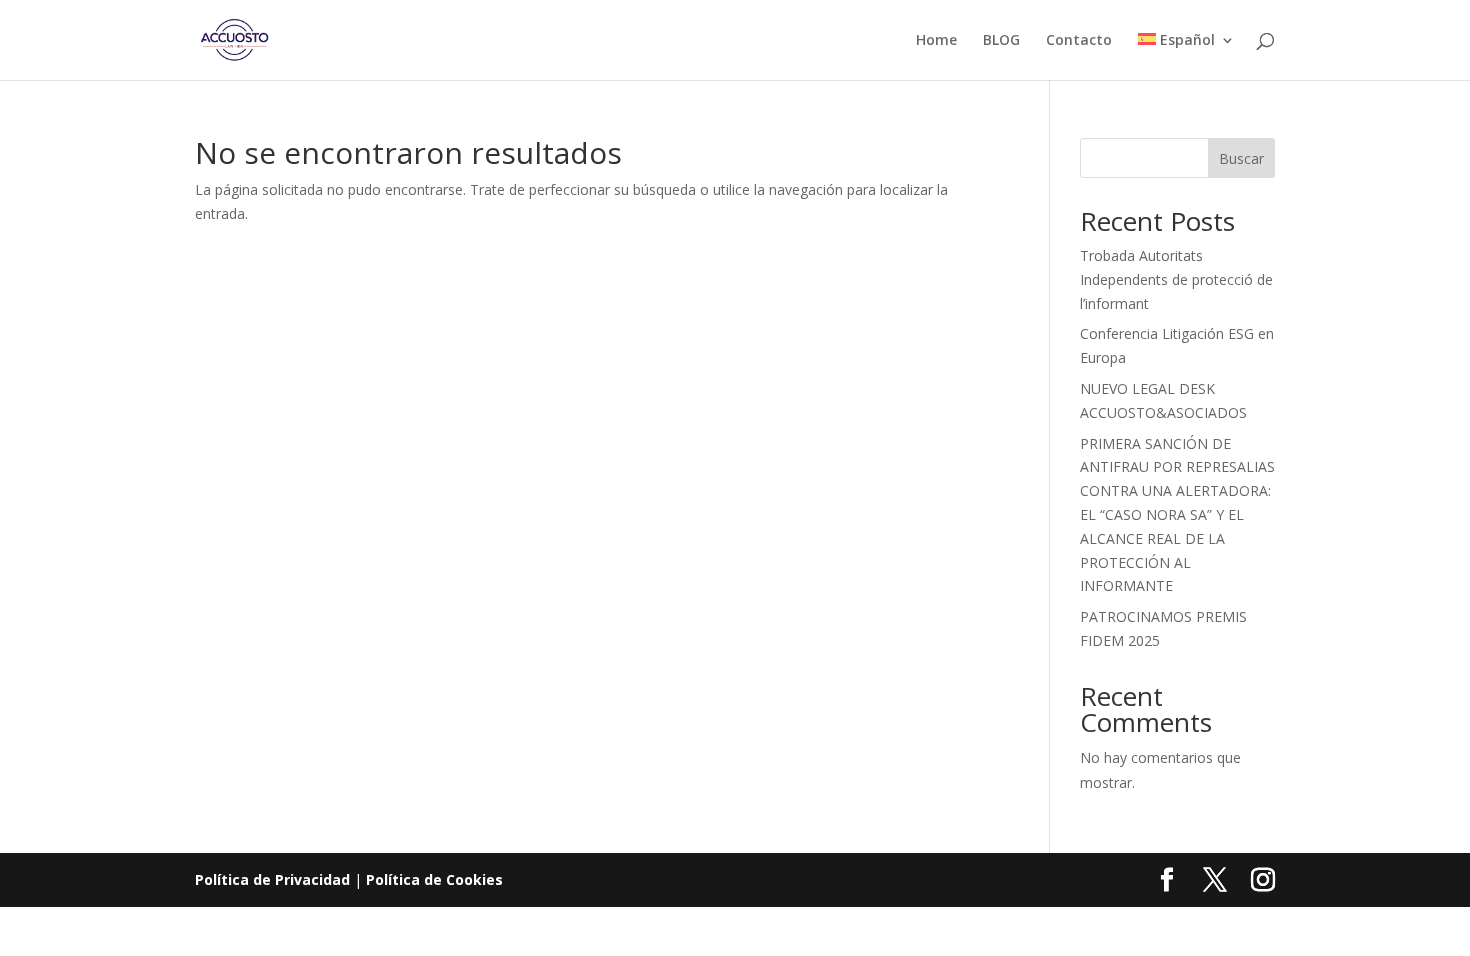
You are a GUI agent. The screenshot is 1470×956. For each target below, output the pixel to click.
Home (936, 41)
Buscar (1241, 158)
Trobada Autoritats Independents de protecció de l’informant (1176, 279)
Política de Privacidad (272, 879)
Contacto (1079, 41)
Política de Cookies (434, 879)
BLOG (1001, 41)
